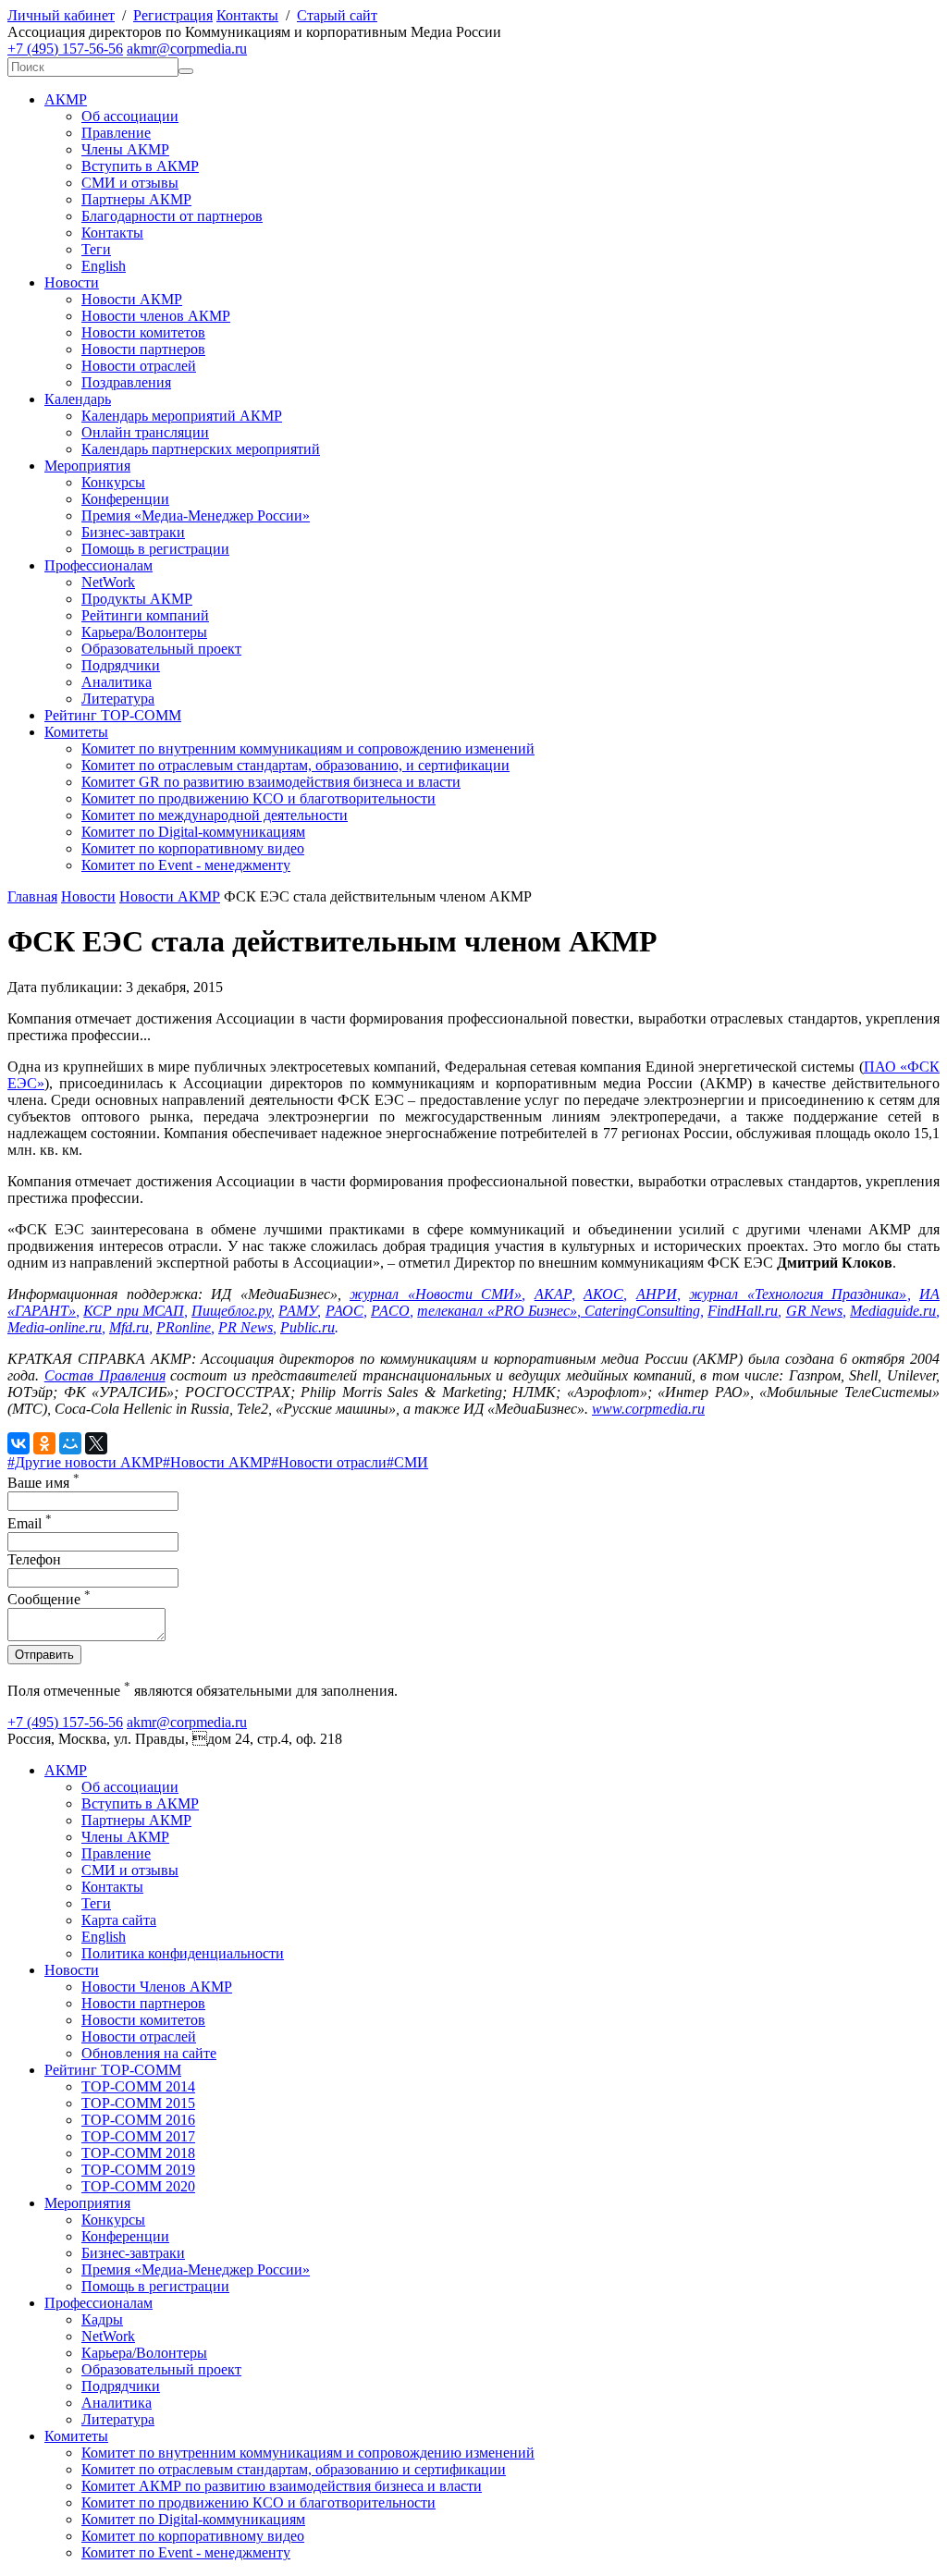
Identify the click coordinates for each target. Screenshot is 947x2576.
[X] (96, 1443)
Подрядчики (121, 665)
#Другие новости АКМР (85, 1462)
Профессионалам (98, 565)
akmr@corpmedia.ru (187, 49)
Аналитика (117, 682)
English (104, 266)
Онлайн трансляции (145, 432)
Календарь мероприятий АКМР (182, 416)
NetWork (108, 582)
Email (30, 1523)
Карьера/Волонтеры (144, 632)
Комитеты (76, 732)
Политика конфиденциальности (183, 1953)
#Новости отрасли (329, 1462)
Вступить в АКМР (140, 166)
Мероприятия (87, 466)
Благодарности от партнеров (172, 216)
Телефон (34, 1559)
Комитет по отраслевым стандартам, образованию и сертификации (294, 2469)
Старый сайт (337, 15)
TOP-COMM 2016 (138, 2120)
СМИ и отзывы (130, 183)
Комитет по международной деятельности (215, 815)
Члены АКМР (125, 149)
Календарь (78, 399)
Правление (116, 133)
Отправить (44, 1655)
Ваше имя (43, 1483)
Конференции (125, 499)
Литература (118, 699)
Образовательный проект (161, 649)
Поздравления (126, 382)
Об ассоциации (130, 116)
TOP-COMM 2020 (138, 2186)
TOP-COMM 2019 (138, 2170)
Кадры (102, 2319)
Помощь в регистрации (155, 549)
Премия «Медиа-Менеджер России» (196, 515)
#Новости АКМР (217, 1462)
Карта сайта (119, 1920)
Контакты (247, 15)
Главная (32, 896)
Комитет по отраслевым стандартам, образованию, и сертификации (295, 765)
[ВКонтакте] (18, 1443)
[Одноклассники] (44, 1443)
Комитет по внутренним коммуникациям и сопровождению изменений (308, 748)
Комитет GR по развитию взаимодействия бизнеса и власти (271, 782)
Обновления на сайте (149, 2053)
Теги (96, 249)
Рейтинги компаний (145, 615)
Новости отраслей (139, 366)
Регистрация (173, 15)
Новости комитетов (143, 332)
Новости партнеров (143, 349)
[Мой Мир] (70, 1443)
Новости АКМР (132, 299)
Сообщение (49, 1599)
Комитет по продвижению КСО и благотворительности (258, 798)
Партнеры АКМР (136, 199)
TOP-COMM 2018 (138, 2153)
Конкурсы (113, 482)
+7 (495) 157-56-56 (65, 49)
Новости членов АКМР (156, 316)
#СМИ (407, 1462)
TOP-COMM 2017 (138, 2136)
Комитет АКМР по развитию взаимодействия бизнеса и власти (282, 2486)
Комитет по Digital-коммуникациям (193, 832)
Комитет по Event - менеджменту (186, 865)
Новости (72, 282)
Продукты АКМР (137, 599)
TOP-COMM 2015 (138, 2103)
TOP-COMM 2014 (138, 2086)
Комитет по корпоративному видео (193, 848)
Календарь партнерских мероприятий (201, 449)
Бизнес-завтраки (133, 532)
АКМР (66, 99)
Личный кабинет (61, 15)
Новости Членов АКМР (157, 1987)
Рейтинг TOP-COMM (113, 715)
